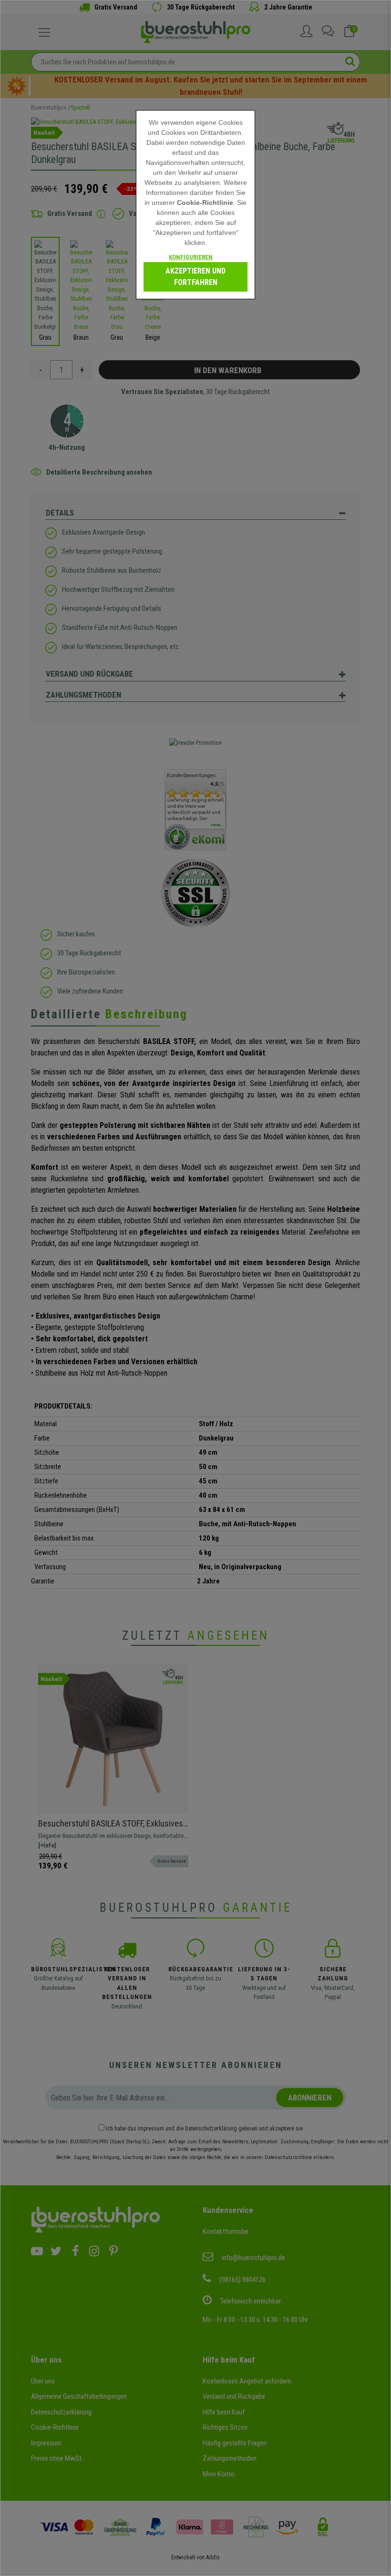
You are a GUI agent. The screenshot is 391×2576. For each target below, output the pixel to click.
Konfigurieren (191, 257)
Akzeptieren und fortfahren (195, 277)
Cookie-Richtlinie (205, 203)
